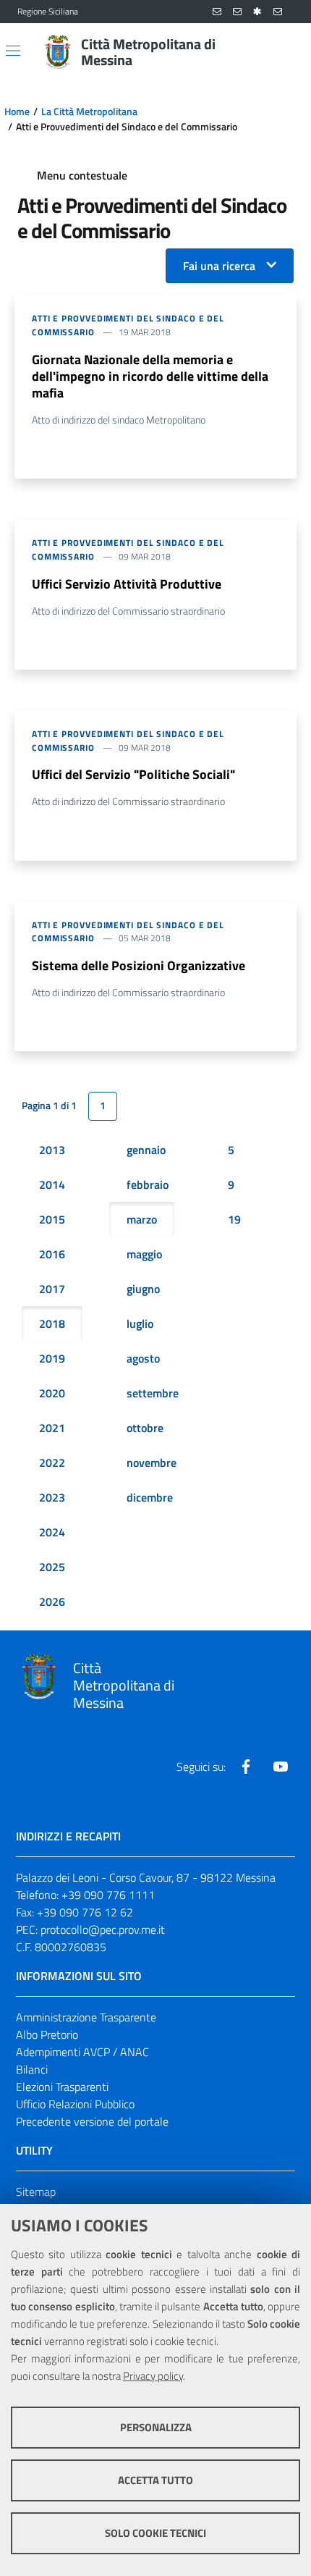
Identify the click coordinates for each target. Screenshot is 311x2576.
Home (17, 111)
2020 (52, 1393)
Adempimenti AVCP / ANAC (82, 2052)
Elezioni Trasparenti (62, 2087)
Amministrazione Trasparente (86, 2017)
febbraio (148, 1184)
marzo (142, 1219)
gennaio (146, 1150)
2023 (52, 1497)
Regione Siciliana (48, 12)
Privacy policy (153, 2376)
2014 (52, 1184)
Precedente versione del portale (92, 2121)
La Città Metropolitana (89, 111)
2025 (52, 1567)
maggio (144, 1254)
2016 (52, 1254)
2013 (52, 1150)
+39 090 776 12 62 (85, 1912)
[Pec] (278, 12)
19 (234, 1219)
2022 (52, 1462)
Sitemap (36, 2192)
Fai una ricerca (219, 266)
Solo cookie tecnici (155, 2533)
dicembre (150, 1497)
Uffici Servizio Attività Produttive (127, 584)
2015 (52, 1219)
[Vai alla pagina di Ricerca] (285, 52)
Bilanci (32, 2069)
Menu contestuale (82, 175)
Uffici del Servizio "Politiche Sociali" (133, 774)
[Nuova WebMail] (217, 12)
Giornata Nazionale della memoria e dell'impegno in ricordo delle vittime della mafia (150, 376)
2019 (52, 1358)
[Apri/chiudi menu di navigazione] (13, 51)
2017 (52, 1289)
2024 (52, 1532)
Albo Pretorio (47, 2034)
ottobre (145, 1428)
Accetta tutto (155, 2480)
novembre (152, 1462)
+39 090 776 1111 (108, 1895)
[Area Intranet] (257, 12)
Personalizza (156, 2427)
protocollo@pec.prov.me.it (103, 1929)
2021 (52, 1428)
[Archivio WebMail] (237, 12)
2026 (52, 1601)
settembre (153, 1393)
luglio (140, 1323)
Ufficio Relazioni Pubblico (75, 2104)
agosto (143, 1358)
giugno (143, 1289)
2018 (52, 1323)
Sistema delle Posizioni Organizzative (139, 965)
